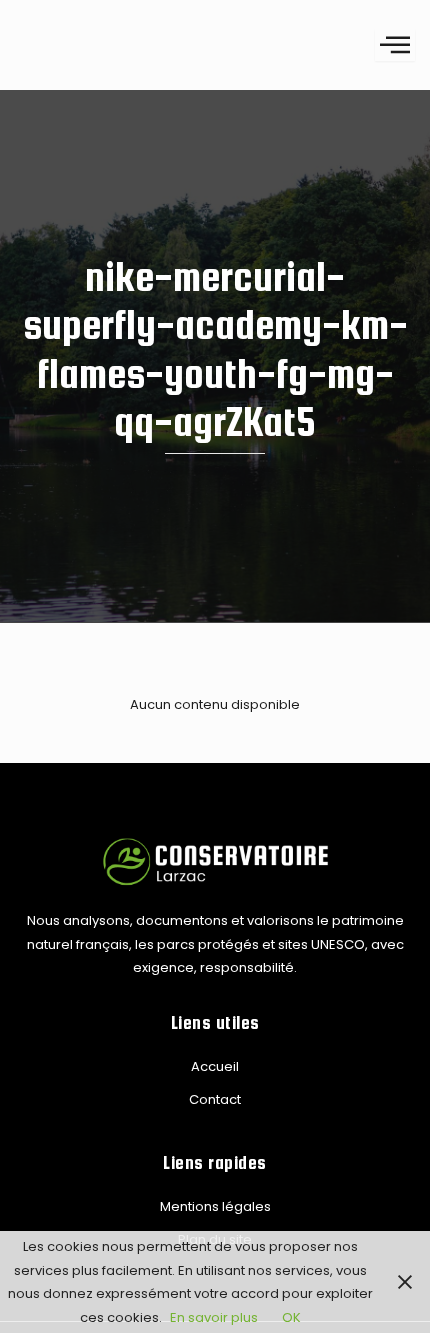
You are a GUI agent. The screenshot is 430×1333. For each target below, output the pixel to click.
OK (291, 1317)
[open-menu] (395, 44)
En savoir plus (214, 1317)
